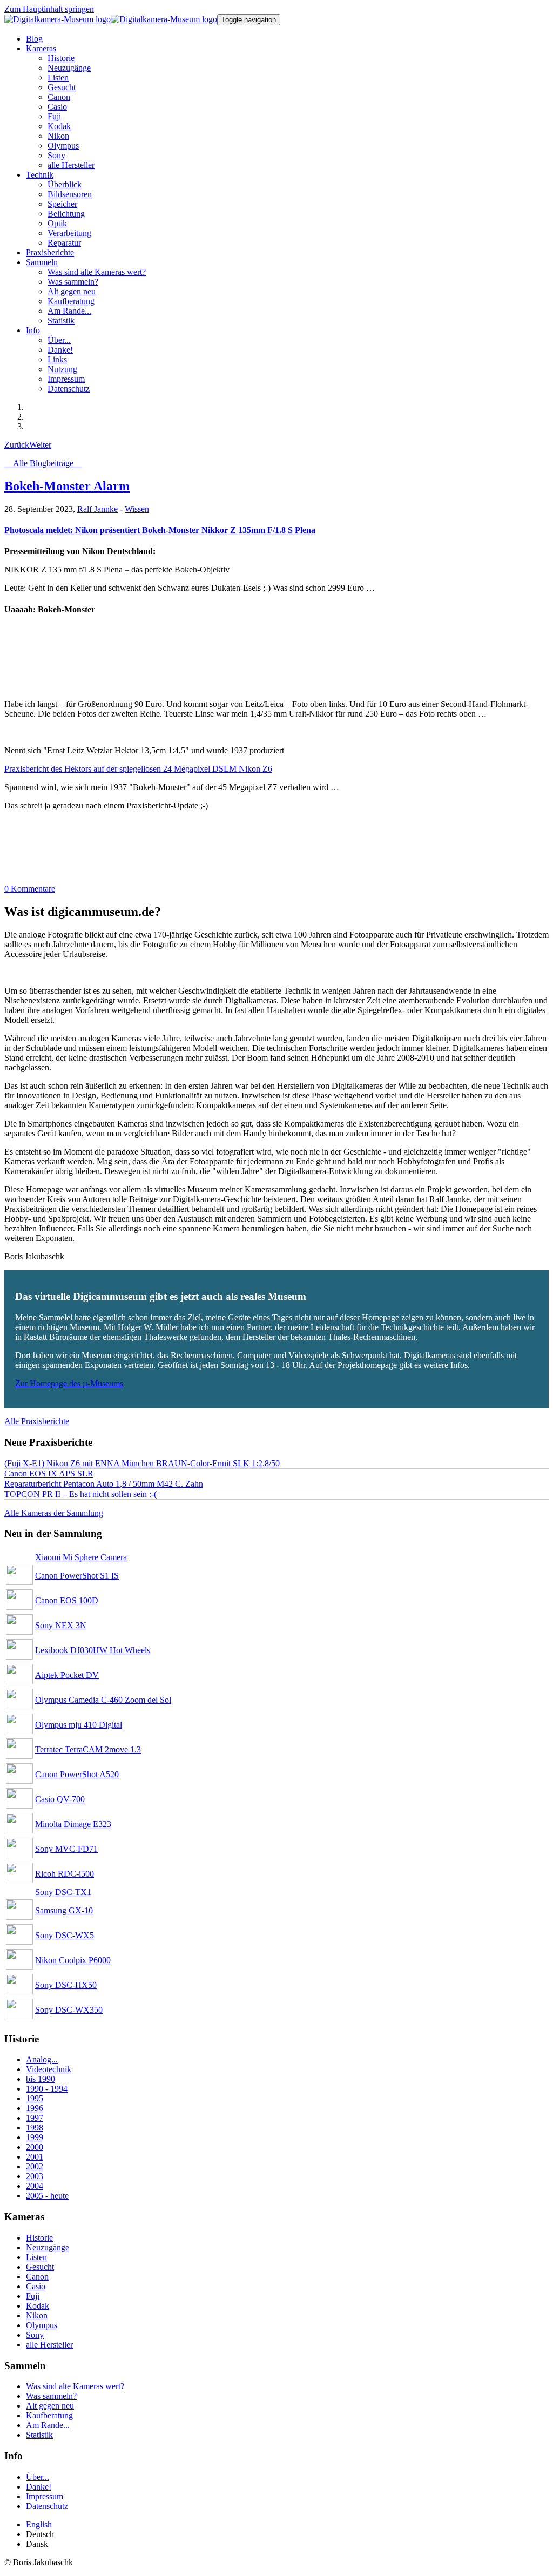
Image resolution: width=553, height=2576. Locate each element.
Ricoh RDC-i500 (65, 1874)
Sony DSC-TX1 (63, 1892)
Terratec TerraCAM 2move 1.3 (88, 1749)
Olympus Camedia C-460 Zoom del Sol (103, 1700)
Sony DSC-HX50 (66, 1985)
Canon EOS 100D (67, 1600)
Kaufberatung (49, 2415)
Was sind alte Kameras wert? (75, 2386)
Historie (39, 2238)
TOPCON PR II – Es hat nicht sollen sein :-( (80, 1494)
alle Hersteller (49, 2345)
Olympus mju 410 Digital (79, 1725)
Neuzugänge (48, 2247)
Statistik (39, 2435)
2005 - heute (47, 2196)
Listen (36, 2257)
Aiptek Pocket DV (67, 1675)
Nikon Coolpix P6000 (73, 1960)
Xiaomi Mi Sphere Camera (81, 1557)
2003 (35, 2176)
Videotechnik (49, 2069)
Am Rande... (48, 2425)
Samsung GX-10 (64, 1910)
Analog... (42, 2059)
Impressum (45, 2496)
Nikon (37, 2315)
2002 (35, 2166)
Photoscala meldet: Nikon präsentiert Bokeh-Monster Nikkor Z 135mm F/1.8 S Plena (160, 530)
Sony (35, 2335)
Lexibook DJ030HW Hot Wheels (93, 1650)
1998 (35, 2127)
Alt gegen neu (50, 2406)
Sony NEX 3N (61, 1625)
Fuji (33, 2296)
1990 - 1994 (47, 2089)
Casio (36, 2286)
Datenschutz (47, 2506)
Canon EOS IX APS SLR (49, 1474)
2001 (35, 2157)
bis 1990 (41, 2079)
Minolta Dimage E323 (73, 1824)
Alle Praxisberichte (37, 1421)
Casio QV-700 (60, 1799)
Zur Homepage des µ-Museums (69, 1383)
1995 (35, 2098)
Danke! (39, 2487)
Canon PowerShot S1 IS (77, 1576)
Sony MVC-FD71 (66, 1849)
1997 (35, 2118)
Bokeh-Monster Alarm (67, 486)
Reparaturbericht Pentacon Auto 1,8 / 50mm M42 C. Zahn (104, 1484)
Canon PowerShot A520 (77, 1774)
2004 (35, 2186)
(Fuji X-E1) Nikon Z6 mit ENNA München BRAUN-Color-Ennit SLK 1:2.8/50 (142, 1463)
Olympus (42, 2325)
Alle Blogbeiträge (43, 463)
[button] (41, 48)
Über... (38, 2477)
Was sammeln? (51, 2396)
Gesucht (40, 2267)
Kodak (38, 2306)
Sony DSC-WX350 (69, 2010)
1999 (35, 2137)
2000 (35, 2147)
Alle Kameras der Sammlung (54, 1513)
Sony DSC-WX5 (65, 1935)
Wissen (137, 509)
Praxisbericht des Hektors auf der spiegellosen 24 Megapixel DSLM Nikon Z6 (138, 769)
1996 (35, 2108)
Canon (37, 2277)
